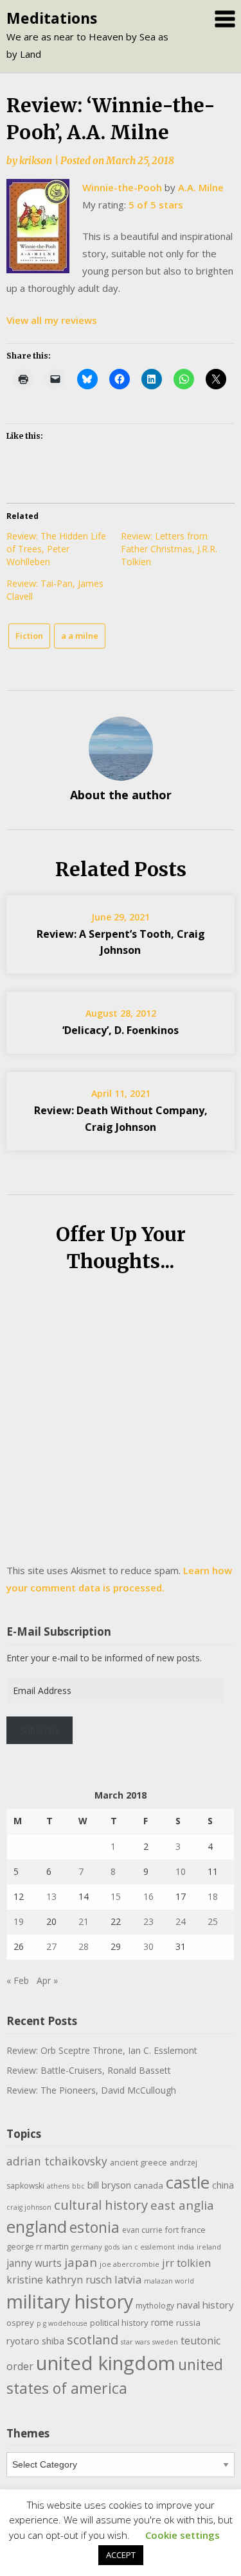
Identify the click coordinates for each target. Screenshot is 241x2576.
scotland (93, 2339)
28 (84, 1946)
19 (19, 1921)
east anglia (182, 2205)
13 (51, 1896)
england (37, 2226)
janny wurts (34, 2263)
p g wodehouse (62, 2323)
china (223, 2185)
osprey (20, 2323)
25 (213, 1921)
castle (188, 2182)
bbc (78, 2186)
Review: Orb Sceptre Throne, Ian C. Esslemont (102, 2050)
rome (162, 2322)
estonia (94, 2227)
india (186, 2247)
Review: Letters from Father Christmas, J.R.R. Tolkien (169, 549)
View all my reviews (52, 320)
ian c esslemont (148, 2247)
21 (84, 1921)
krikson (36, 161)
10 (181, 1871)
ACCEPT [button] (121, 2555)
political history (119, 2323)
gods (112, 2247)
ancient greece (138, 2163)
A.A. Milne (201, 187)
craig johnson (29, 2207)
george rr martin (38, 2247)
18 (213, 1896)
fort (172, 2230)
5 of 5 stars (156, 205)
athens (58, 2186)
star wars (135, 2342)
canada (148, 2185)
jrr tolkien (186, 2263)
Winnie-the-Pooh (122, 187)
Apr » (47, 1980)
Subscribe (40, 1730)
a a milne (80, 636)
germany (87, 2247)
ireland (209, 2247)
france (193, 2230)
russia (188, 2323)
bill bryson (109, 2185)
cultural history (101, 2205)
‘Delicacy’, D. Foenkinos (121, 1030)
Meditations (52, 18)
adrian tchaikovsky (57, 2161)
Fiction (29, 636)
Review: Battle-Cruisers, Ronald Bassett (89, 2070)
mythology (155, 2306)
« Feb (18, 1980)
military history (70, 2301)
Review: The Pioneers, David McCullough (91, 2090)
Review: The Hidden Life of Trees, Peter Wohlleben (56, 549)
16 (148, 1896)
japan (81, 2262)
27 (51, 1946)
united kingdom (106, 2363)
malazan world (169, 2281)
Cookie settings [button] (183, 2535)
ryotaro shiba (35, 2341)
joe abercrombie (129, 2264)
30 (148, 1946)
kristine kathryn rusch (59, 2280)
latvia (128, 2279)
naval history (205, 2305)
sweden (165, 2342)
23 (148, 1921)
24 (181, 1921)
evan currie (142, 2230)
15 (116, 1896)
